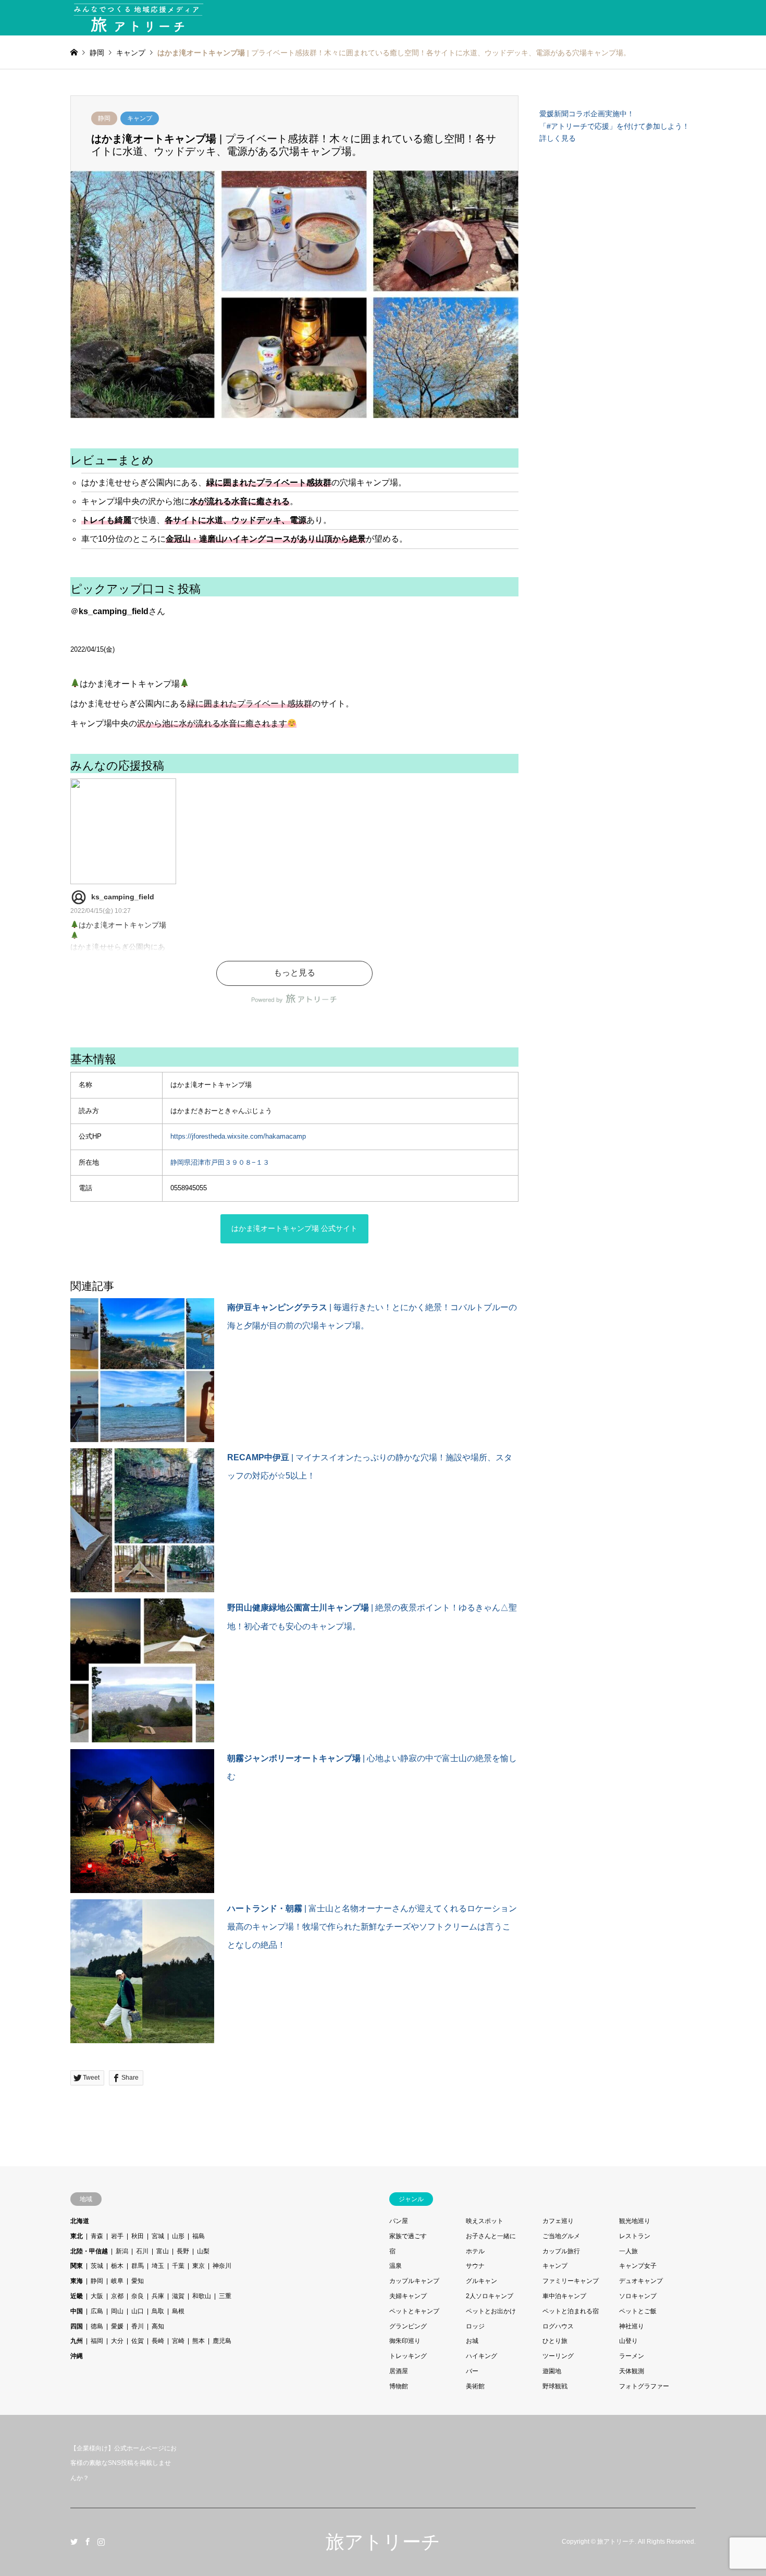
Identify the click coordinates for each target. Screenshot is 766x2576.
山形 (178, 2236)
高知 (158, 2326)
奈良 (138, 2296)
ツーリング (558, 2356)
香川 (138, 2326)
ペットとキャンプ (414, 2311)
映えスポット (485, 2221)
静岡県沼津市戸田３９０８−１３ (220, 1162)
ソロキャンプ (638, 2296)
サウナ (475, 2266)
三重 (225, 2296)
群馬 (138, 2266)
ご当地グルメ (561, 2236)
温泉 (396, 2266)
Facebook (88, 2542)
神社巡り (632, 2326)
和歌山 (202, 2296)
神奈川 (222, 2266)
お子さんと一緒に (491, 2236)
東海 (77, 2281)
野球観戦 (555, 2386)
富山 (163, 2251)
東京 (199, 2266)
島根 (178, 2311)
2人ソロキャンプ (490, 2296)
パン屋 (399, 2221)
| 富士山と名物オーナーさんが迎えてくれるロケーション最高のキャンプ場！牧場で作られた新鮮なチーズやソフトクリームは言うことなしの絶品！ (372, 1927)
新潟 (122, 2251)
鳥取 (158, 2311)
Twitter (74, 2542)
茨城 (97, 2266)
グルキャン (481, 2281)
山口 (138, 2311)
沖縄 (77, 2356)
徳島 (97, 2326)
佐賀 (138, 2341)
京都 (117, 2296)
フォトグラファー (644, 2386)
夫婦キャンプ (408, 2296)
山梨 (203, 2251)
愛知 (138, 2281)
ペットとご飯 (638, 2311)
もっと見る (294, 973)
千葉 (178, 2266)
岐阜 (117, 2281)
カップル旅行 (561, 2251)
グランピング (408, 2326)
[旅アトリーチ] (138, 18)
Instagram (101, 2542)
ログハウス (558, 2326)
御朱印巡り (405, 2341)
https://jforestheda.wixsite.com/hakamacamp (238, 1136)
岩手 (117, 2236)
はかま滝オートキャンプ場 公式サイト (294, 1228)
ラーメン (632, 2356)
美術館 (475, 2386)
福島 (199, 2236)
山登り (628, 2341)
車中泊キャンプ (564, 2296)
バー (472, 2371)
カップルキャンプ (414, 2281)
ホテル (475, 2251)
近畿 (77, 2296)
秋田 (138, 2236)
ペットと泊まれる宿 (571, 2311)
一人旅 (628, 2251)
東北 (77, 2236)
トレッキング (408, 2356)
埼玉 (158, 2266)
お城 (472, 2341)
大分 (117, 2341)
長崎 (158, 2341)
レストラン (635, 2236)
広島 (97, 2311)
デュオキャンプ (641, 2281)
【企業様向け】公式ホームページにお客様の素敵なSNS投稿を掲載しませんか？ (123, 2463)
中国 (77, 2311)
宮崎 (178, 2341)
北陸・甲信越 (89, 2251)
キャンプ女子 (638, 2266)
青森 (97, 2236)
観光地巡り (635, 2221)
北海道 (80, 2221)
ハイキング (481, 2356)
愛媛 (117, 2326)
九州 (77, 2341)
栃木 (117, 2266)
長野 (183, 2251)
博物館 (399, 2386)
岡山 (117, 2311)
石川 (142, 2251)
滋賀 (178, 2296)
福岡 (97, 2341)
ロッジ (475, 2326)
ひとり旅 (555, 2341)
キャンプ (140, 118)
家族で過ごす (408, 2236)
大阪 (97, 2296)
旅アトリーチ (383, 2542)
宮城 (158, 2236)
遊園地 (552, 2371)
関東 (77, 2266)
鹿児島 (222, 2341)
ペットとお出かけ (491, 2311)
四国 (77, 2326)
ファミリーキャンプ (571, 2281)
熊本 (199, 2341)
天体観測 (632, 2371)
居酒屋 (399, 2371)
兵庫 (158, 2296)
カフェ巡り (558, 2221)
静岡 (104, 118)
